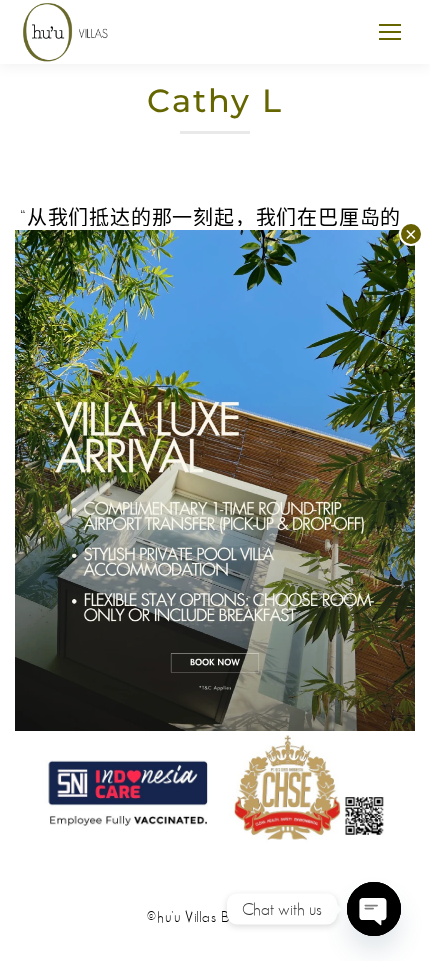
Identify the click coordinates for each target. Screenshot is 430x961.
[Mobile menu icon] (390, 32)
